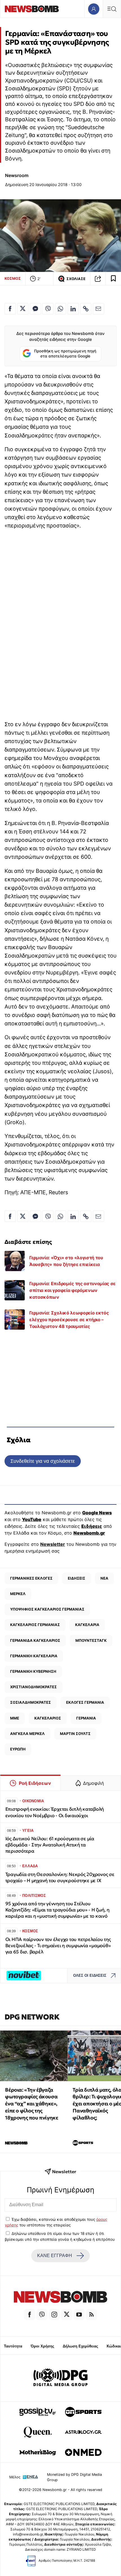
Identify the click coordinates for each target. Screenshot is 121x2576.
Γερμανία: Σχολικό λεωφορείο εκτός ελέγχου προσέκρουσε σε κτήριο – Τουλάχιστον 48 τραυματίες (69, 1320)
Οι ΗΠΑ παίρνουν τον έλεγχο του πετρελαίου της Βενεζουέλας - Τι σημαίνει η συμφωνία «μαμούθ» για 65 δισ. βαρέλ (58, 1946)
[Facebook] (30, 2315)
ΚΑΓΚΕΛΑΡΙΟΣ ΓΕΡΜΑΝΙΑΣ (35, 1625)
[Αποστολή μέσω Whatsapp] (60, 309)
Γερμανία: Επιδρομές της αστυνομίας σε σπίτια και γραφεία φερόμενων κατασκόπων (72, 1290)
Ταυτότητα (13, 2346)
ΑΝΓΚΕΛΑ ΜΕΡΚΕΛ (27, 1734)
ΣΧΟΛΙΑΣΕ (76, 279)
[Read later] (113, 279)
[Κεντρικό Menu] (112, 9)
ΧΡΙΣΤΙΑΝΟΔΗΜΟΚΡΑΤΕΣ (33, 1687)
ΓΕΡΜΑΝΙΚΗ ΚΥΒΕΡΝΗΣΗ (33, 1671)
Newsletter (53, 1544)
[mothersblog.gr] (38, 2452)
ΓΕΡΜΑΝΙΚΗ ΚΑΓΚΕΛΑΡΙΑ (34, 1656)
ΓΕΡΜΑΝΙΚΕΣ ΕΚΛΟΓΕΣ (31, 1578)
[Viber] (42, 2315)
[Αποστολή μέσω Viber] (48, 309)
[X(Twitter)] (67, 2315)
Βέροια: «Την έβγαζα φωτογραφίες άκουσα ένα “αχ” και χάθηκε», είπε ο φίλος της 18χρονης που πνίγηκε (32, 2104)
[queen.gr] (38, 2432)
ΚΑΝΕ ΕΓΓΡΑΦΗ (55, 2256)
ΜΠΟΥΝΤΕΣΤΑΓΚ (91, 1640)
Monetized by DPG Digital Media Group (74, 2477)
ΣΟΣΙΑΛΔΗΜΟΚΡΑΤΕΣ (31, 1702)
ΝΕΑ (104, 1578)
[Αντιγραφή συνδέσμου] (98, 279)
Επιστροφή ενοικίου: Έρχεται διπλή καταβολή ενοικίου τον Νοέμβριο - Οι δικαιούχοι (55, 1812)
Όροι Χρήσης (42, 2346)
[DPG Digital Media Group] (60, 2378)
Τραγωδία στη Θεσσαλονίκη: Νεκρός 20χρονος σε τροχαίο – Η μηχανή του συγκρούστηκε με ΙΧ (60, 1878)
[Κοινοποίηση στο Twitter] (23, 309)
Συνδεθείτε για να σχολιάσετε (43, 1461)
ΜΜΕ (15, 1718)
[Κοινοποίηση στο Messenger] (35, 309)
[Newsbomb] (60, 2298)
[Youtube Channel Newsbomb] (79, 2315)
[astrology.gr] (83, 2432)
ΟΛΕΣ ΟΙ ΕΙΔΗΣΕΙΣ (90, 1975)
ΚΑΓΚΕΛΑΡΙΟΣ (48, 1718)
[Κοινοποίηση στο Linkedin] (73, 309)
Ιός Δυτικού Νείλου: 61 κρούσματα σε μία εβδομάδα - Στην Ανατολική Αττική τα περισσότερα (50, 1845)
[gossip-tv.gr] (38, 2412)
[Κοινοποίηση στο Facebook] (10, 309)
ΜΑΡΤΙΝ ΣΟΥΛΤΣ (75, 1734)
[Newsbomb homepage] (32, 9)
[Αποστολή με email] (98, 309)
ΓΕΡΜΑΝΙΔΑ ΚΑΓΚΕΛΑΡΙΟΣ (35, 1640)
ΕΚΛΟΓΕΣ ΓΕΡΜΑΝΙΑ (85, 1702)
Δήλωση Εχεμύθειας (80, 2346)
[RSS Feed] (91, 2315)
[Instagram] (54, 2315)
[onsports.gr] (83, 2412)
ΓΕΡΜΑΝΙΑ (86, 1718)
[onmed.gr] (83, 2452)
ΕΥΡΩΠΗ (18, 1749)
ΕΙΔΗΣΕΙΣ (77, 1578)
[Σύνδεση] (94, 9)
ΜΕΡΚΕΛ (18, 1594)
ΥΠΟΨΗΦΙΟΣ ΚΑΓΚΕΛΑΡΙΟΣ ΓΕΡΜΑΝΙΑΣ (47, 1609)
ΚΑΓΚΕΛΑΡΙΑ (87, 1625)
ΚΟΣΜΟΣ (13, 278)
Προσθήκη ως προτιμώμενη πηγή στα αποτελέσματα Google (65, 354)
